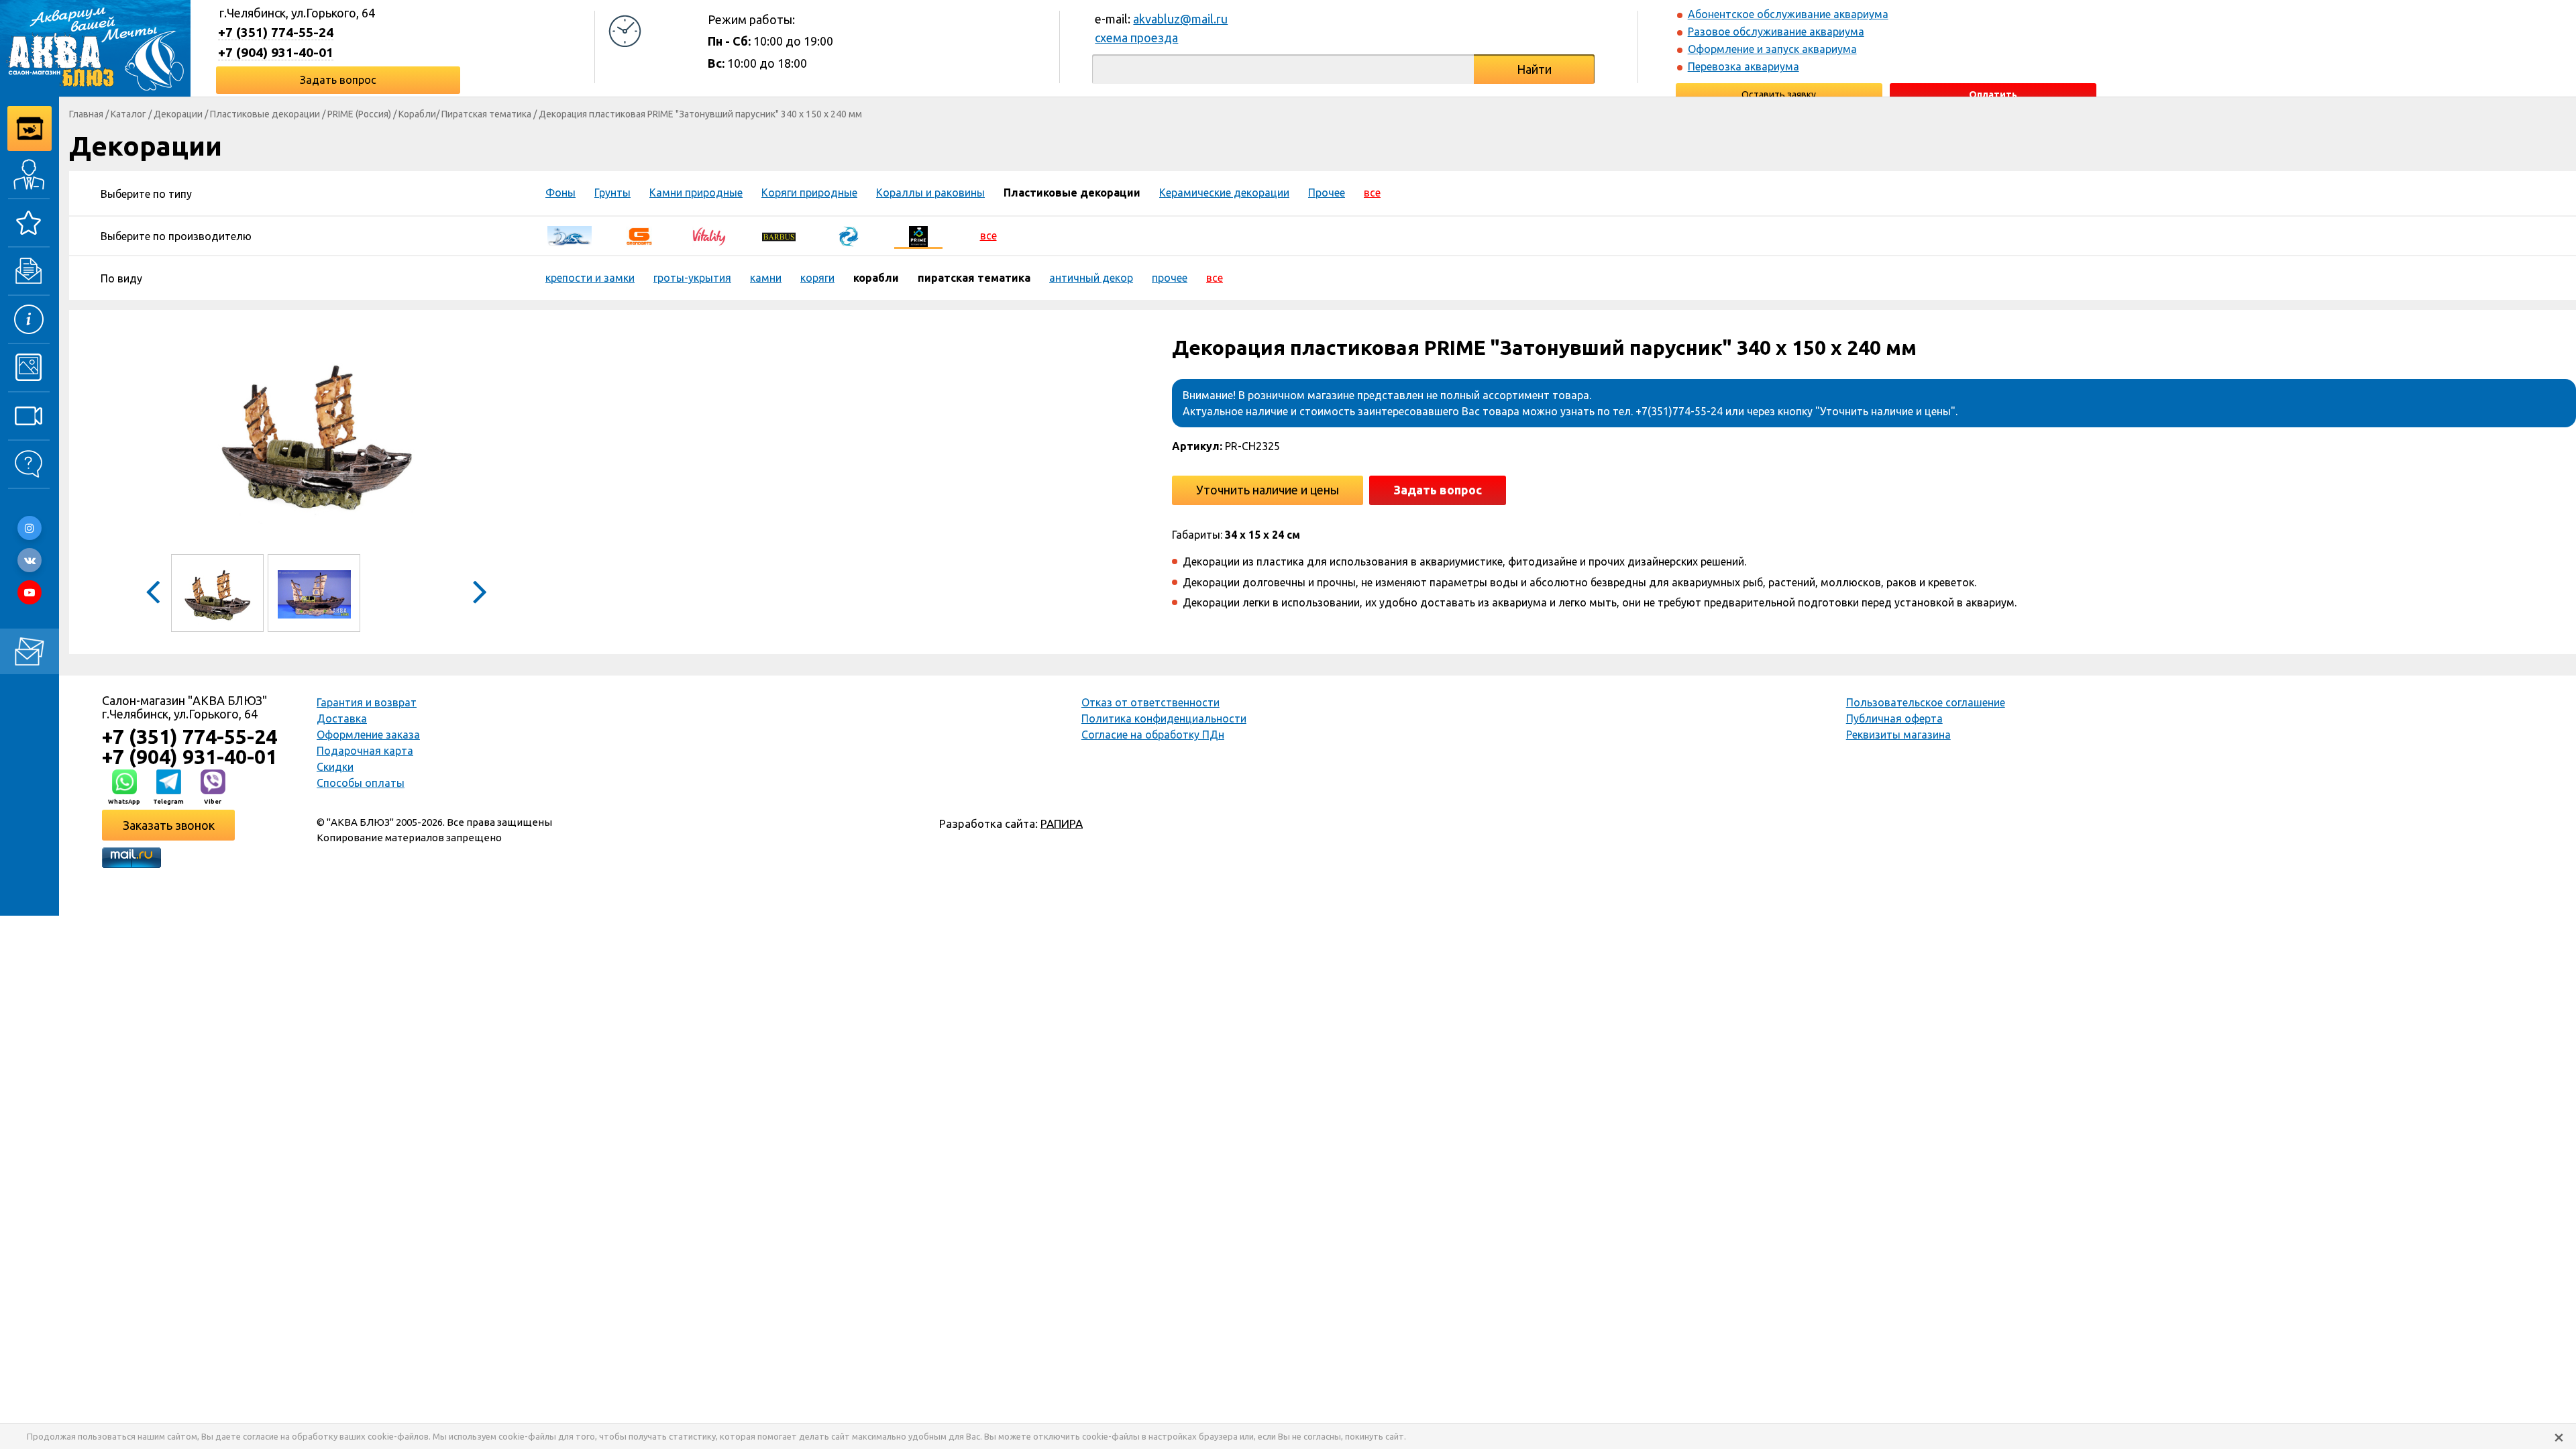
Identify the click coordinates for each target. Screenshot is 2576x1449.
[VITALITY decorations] (709, 235)
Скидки (335, 767)
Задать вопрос (338, 80)
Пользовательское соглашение (1926, 702)
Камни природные (696, 193)
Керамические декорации (1224, 193)
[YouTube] (30, 592)
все (1372, 193)
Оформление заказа (368, 735)
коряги (817, 278)
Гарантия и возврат (367, 702)
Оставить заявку (1779, 95)
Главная (86, 114)
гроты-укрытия (692, 278)
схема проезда (1136, 38)
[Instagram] (30, 528)
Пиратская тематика (486, 114)
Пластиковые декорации (265, 114)
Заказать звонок (169, 825)
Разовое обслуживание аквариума (1776, 32)
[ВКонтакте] (30, 560)
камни (766, 278)
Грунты (612, 193)
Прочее (1327, 193)
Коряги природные (809, 193)
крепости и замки (590, 278)
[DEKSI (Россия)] (570, 235)
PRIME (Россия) (359, 114)
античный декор (1091, 278)
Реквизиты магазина (1898, 735)
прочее (1170, 278)
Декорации (178, 114)
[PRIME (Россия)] (918, 235)
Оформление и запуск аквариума (1772, 49)
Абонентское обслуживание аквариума (1788, 14)
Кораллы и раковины (930, 193)
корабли (876, 278)
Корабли (417, 114)
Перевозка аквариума (1743, 66)
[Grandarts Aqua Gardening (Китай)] (639, 235)
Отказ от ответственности (1150, 702)
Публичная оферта (1894, 718)
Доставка (342, 718)
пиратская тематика (974, 278)
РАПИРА (1062, 823)
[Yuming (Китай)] (849, 235)
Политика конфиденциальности (1164, 718)
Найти (1534, 69)
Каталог (128, 114)
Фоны (560, 193)
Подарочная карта (365, 751)
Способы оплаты (361, 783)
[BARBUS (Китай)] (779, 235)
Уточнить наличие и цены (1268, 490)
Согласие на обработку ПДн (1153, 735)
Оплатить (1993, 95)
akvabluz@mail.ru (1180, 19)
